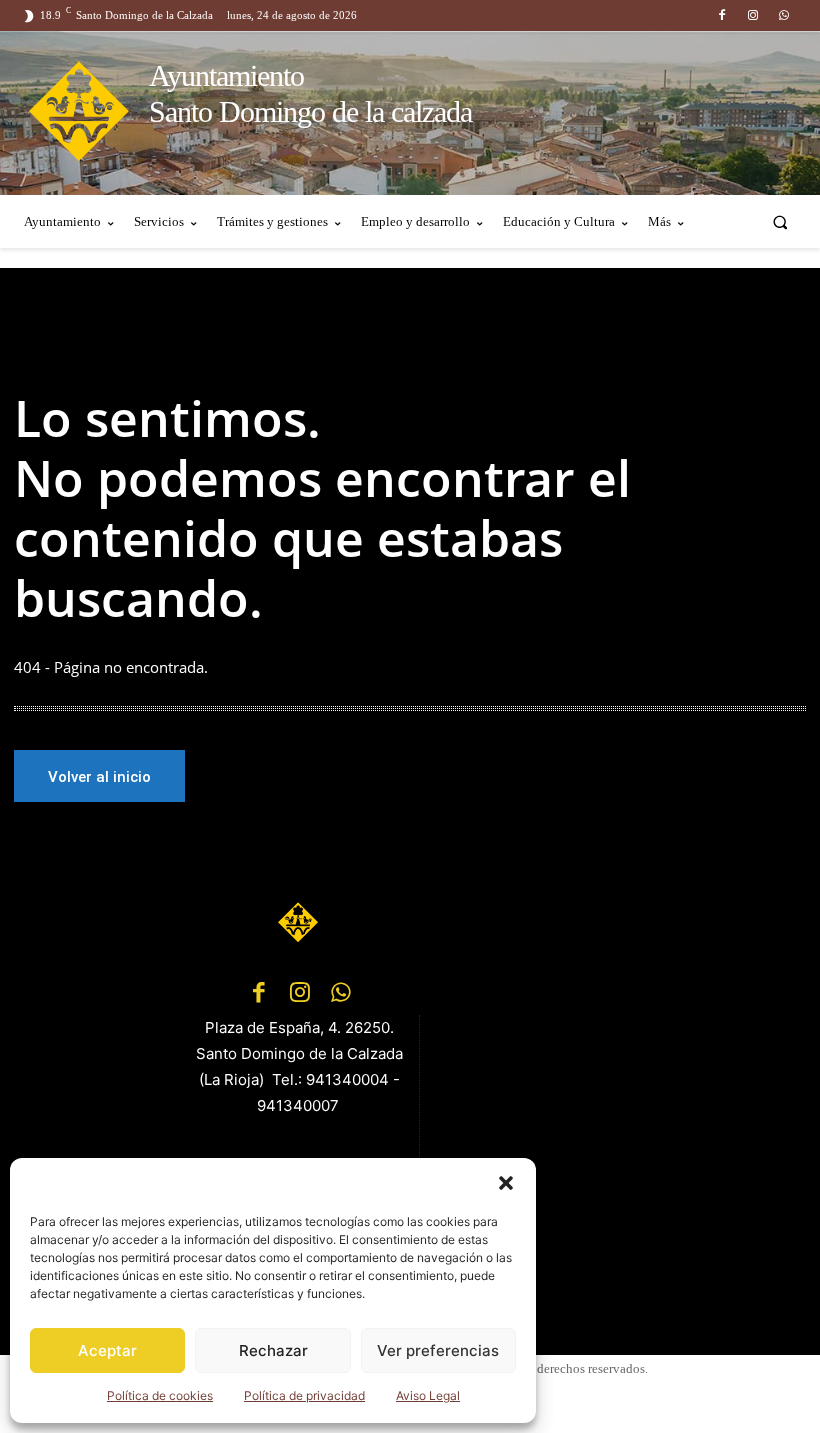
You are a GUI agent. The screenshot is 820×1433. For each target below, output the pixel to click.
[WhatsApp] (784, 15)
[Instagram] (753, 15)
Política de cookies (160, 1395)
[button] (506, 1183)
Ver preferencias (438, 1350)
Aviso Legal (428, 1395)
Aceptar (107, 1350)
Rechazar (273, 1350)
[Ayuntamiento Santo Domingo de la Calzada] (300, 922)
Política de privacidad (304, 1395)
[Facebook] (721, 15)
